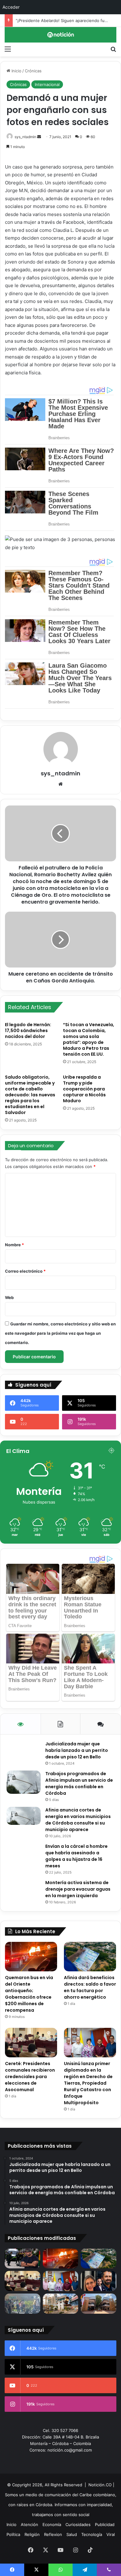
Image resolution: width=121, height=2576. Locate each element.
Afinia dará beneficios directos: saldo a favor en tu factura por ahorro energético (90, 1987)
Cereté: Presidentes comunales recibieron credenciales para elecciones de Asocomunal (30, 2077)
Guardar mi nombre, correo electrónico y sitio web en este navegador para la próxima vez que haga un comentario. (60, 1333)
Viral (111, 2534)
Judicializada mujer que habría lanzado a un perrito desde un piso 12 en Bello (77, 1750)
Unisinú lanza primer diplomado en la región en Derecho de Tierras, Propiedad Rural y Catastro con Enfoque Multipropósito (88, 2083)
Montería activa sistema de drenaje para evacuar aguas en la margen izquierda (78, 1889)
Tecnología (92, 2534)
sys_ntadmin (25, 137)
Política (13, 2534)
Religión (32, 2534)
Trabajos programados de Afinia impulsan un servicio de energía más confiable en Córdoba (79, 1783)
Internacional (47, 84)
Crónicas (33, 71)
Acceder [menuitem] (11, 7)
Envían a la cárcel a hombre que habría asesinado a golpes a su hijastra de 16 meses (76, 1856)
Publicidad (105, 2524)
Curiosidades (78, 2524)
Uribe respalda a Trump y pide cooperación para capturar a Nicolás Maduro (84, 1089)
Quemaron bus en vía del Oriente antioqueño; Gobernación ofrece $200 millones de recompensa (29, 1994)
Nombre (14, 1245)
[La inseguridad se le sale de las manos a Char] (22, 2259)
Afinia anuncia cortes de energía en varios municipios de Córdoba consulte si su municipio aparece (78, 1820)
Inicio (16, 71)
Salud (72, 2534)
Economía (52, 2524)
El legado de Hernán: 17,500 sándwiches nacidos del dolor (28, 1031)
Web (9, 1297)
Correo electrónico (25, 1271)
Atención (29, 2524)
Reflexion (53, 2534)
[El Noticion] (60, 35)
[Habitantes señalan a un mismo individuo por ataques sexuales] (22, 2304)
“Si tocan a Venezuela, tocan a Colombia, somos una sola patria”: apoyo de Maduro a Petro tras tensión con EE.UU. (89, 1039)
